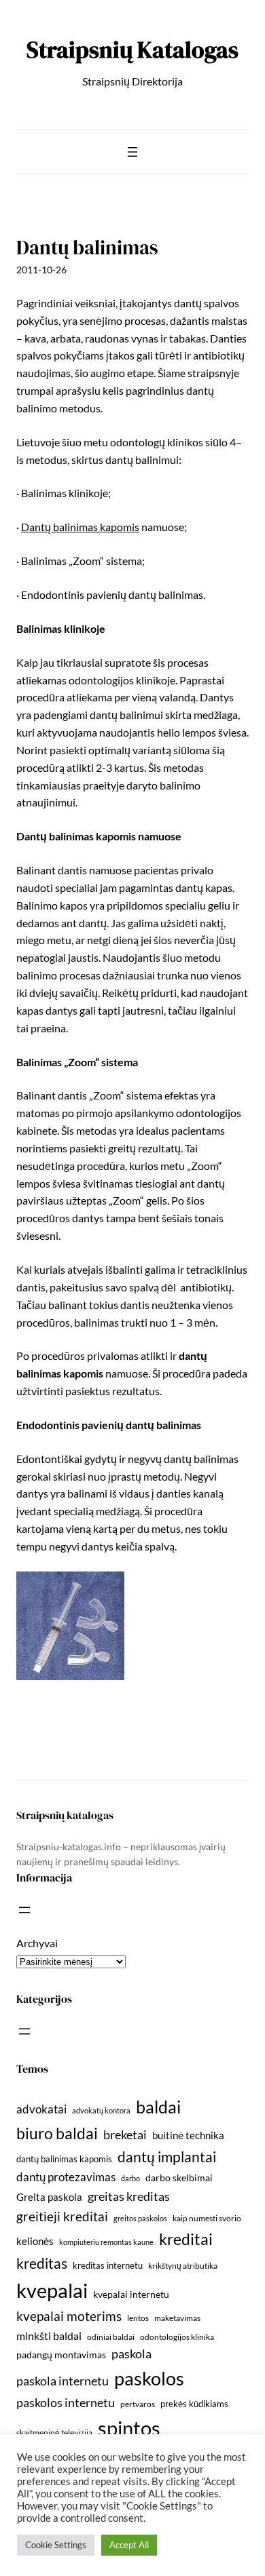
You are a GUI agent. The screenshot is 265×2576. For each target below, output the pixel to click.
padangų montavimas (61, 2355)
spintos (129, 2428)
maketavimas (177, 2318)
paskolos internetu (66, 2402)
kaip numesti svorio (207, 2218)
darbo (130, 2178)
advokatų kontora (101, 2110)
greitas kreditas (129, 2196)
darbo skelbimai (179, 2178)
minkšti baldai (49, 2336)
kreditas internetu (108, 2265)
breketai (125, 2135)
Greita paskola (49, 2197)
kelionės (35, 2241)
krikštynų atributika (183, 2266)
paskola (131, 2354)
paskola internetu (63, 2381)
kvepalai (52, 2290)
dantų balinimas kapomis (64, 2159)
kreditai (186, 2239)
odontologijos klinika (177, 2337)
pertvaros (138, 2404)
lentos (138, 2318)
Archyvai (37, 1943)
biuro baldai (57, 2133)
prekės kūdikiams (194, 2404)
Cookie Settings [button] (56, 2545)
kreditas (42, 2263)
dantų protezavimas (66, 2177)
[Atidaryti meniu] (132, 152)
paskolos (149, 2378)
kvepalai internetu (131, 2294)
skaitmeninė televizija (54, 2433)
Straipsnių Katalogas (132, 50)
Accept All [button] (129, 2545)
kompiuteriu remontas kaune (106, 2242)
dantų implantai (167, 2157)
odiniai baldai (111, 2337)
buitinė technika (188, 2135)
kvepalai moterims (69, 2316)
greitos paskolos (140, 2218)
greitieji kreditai (62, 2216)
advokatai (41, 2109)
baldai (158, 2107)
